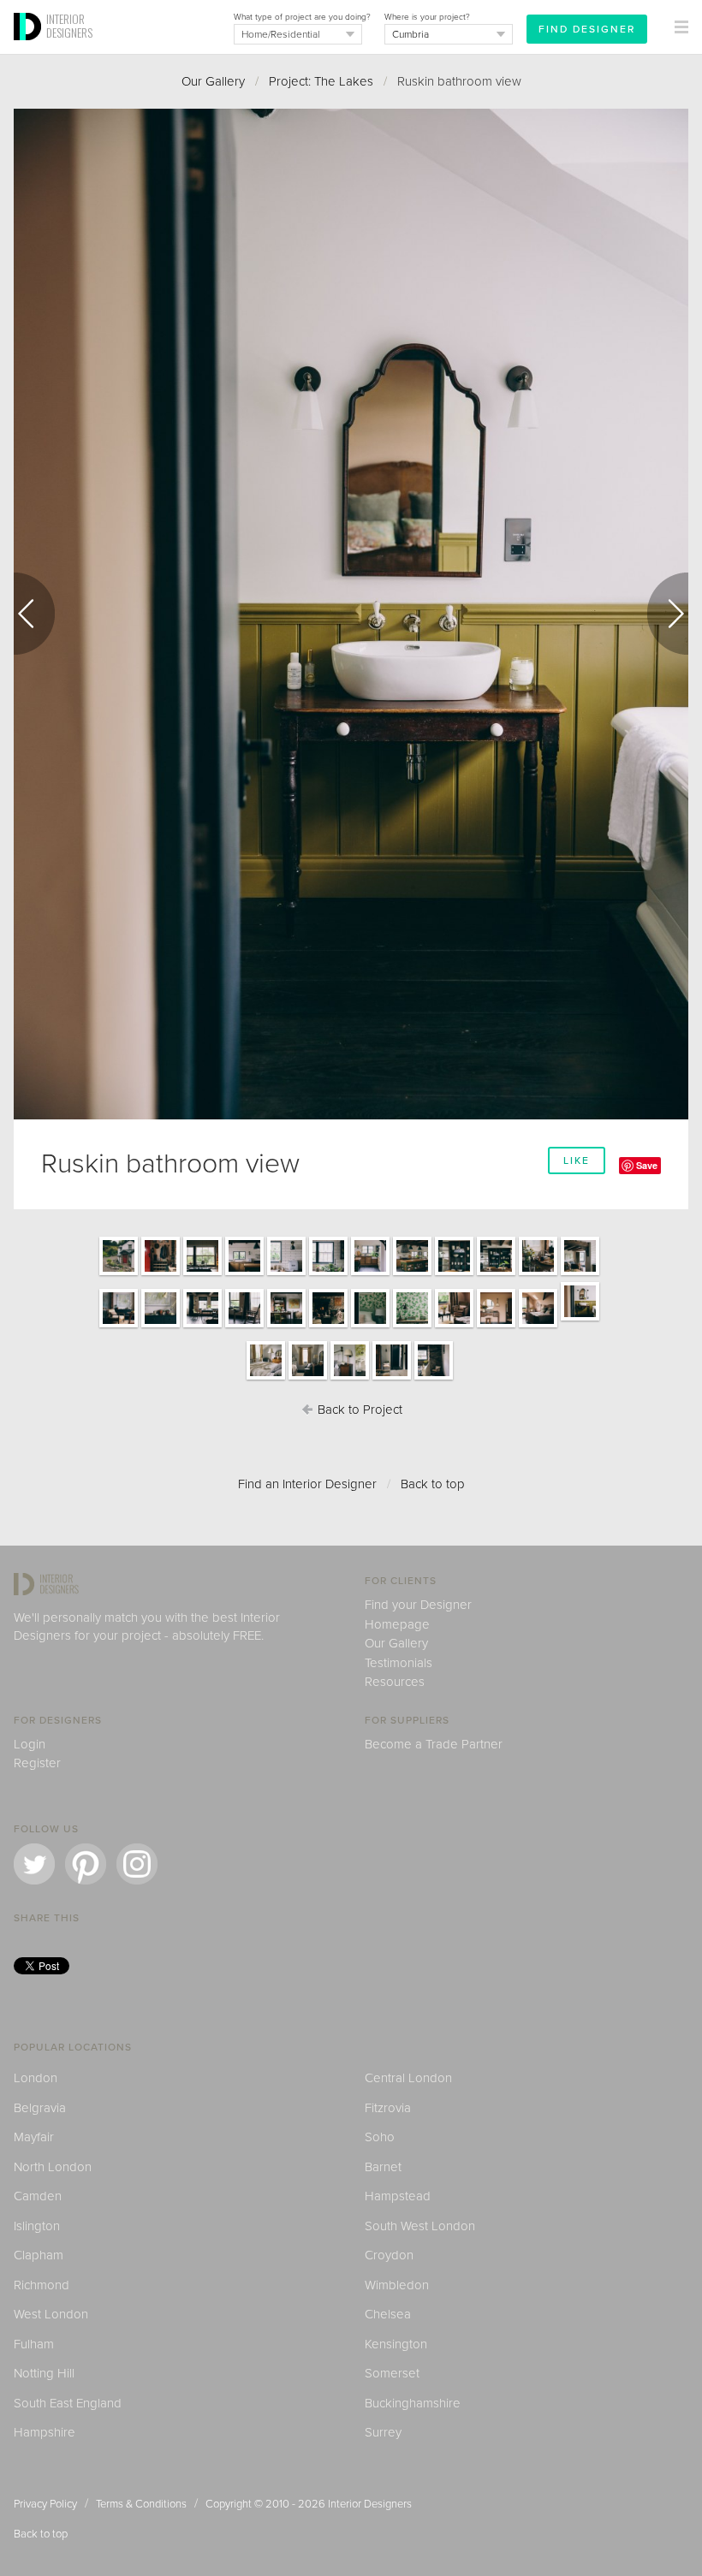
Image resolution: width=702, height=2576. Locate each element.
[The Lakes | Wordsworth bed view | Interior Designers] (266, 1379)
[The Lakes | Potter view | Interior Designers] (370, 1327)
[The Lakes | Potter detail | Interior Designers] (412, 1327)
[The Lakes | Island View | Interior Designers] (244, 1274)
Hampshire (45, 2432)
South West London (420, 2226)
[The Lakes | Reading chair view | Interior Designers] (454, 1327)
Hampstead (398, 2196)
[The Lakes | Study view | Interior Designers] (202, 1327)
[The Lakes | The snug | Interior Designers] (119, 1327)
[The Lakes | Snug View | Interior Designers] (580, 1274)
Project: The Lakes (321, 81)
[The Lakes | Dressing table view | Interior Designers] (496, 1327)
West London (51, 2314)
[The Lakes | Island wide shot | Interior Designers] (412, 1274)
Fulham (34, 2344)
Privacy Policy (45, 2504)
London (36, 2078)
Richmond (42, 2285)
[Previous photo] (34, 614)
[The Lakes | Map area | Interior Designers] (161, 1327)
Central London (408, 2078)
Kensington (396, 2344)
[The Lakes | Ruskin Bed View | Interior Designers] (538, 1327)
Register (37, 1763)
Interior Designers (370, 2504)
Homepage (397, 1624)
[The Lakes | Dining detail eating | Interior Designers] (538, 1274)
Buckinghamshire (413, 2403)
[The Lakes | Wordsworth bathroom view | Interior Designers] (350, 1379)
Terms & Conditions (141, 2504)
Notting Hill (44, 2373)
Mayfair (34, 2137)
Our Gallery (213, 81)
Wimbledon (397, 2285)
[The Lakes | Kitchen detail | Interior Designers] (286, 1274)
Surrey (383, 2432)
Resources (395, 1682)
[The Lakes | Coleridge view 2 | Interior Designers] (434, 1379)
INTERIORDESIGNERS (69, 26)
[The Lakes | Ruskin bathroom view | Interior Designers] (580, 1320)
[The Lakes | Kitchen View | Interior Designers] (202, 1274)
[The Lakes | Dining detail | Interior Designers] (454, 1274)
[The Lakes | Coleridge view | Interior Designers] (392, 1379)
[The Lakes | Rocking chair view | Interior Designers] (244, 1327)
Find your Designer (418, 1605)
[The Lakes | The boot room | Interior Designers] (161, 1274)
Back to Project (358, 1410)
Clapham (39, 2255)
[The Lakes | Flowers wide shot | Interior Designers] (370, 1274)
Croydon (389, 2255)
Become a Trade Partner (434, 1744)
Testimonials (399, 1663)
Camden (38, 2196)
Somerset (392, 2373)
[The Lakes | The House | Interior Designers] (119, 1274)
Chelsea (388, 2314)
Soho (380, 2137)
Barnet (383, 2167)
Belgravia (40, 2108)
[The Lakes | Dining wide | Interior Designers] (496, 1274)
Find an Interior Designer (307, 1484)
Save (647, 1165)
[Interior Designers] (30, 49)
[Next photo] (668, 614)
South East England (68, 2403)
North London (53, 2167)
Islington (37, 2226)
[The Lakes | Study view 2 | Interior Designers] (286, 1327)
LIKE (577, 1160)
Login (30, 1744)
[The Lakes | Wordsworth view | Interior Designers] (308, 1379)
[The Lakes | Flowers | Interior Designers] (328, 1274)
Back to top (433, 1484)
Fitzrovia (388, 2108)
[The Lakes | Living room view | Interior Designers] (328, 1327)
